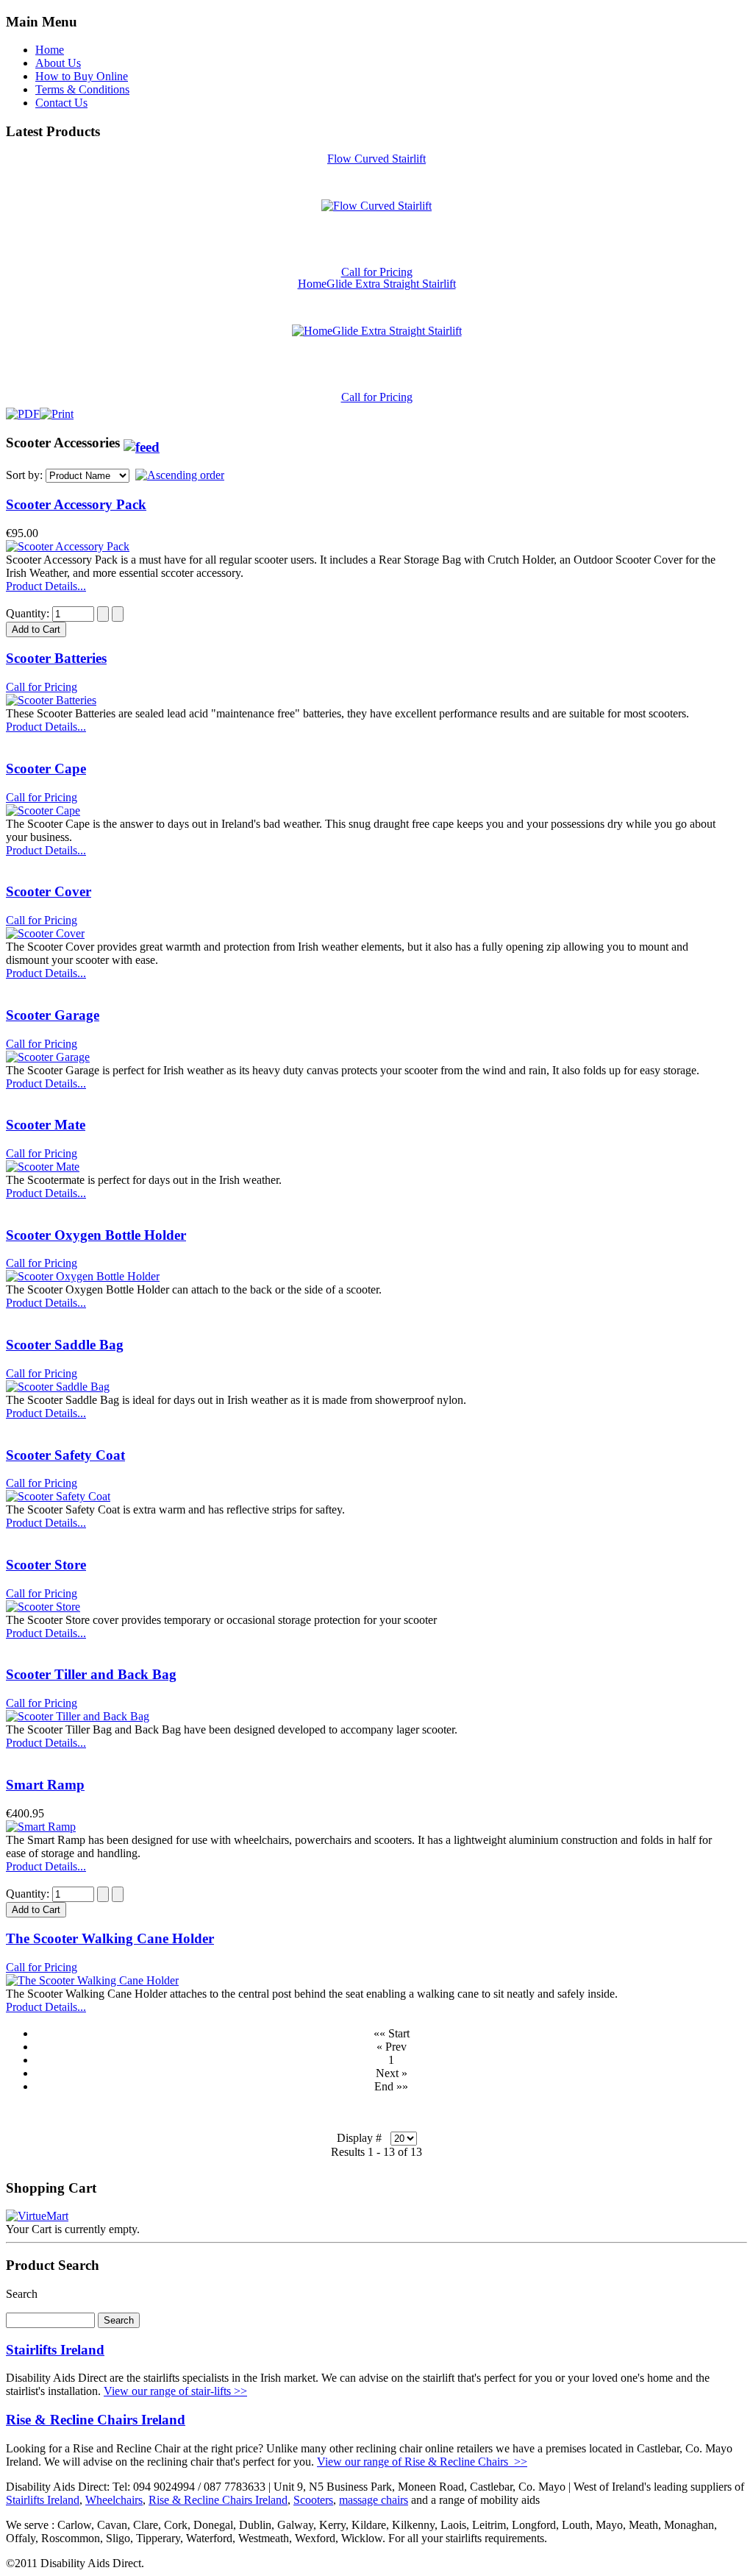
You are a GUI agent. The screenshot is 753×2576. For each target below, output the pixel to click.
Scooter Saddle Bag (65, 1345)
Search (22, 2294)
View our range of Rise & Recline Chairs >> (422, 2462)
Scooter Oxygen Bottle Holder (96, 1235)
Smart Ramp (45, 1785)
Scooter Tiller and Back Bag (91, 1674)
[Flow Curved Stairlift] (376, 206)
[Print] (57, 410)
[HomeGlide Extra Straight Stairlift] (377, 331)
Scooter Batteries (56, 658)
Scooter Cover (49, 891)
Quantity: (29, 613)
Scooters (313, 2500)
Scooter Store (46, 1565)
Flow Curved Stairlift (376, 159)
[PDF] (23, 410)
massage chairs (374, 2500)
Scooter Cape (46, 769)
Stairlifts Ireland (55, 2350)
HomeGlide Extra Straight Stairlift (377, 284)
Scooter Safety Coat (65, 1455)
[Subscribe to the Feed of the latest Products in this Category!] (142, 443)
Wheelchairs (114, 2500)
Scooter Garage (53, 1015)
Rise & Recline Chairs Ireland (96, 2420)
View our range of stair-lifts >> (175, 2391)
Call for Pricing (377, 272)
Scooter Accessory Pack (76, 504)
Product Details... (46, 586)
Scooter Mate (46, 1125)
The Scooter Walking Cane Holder (110, 1938)
